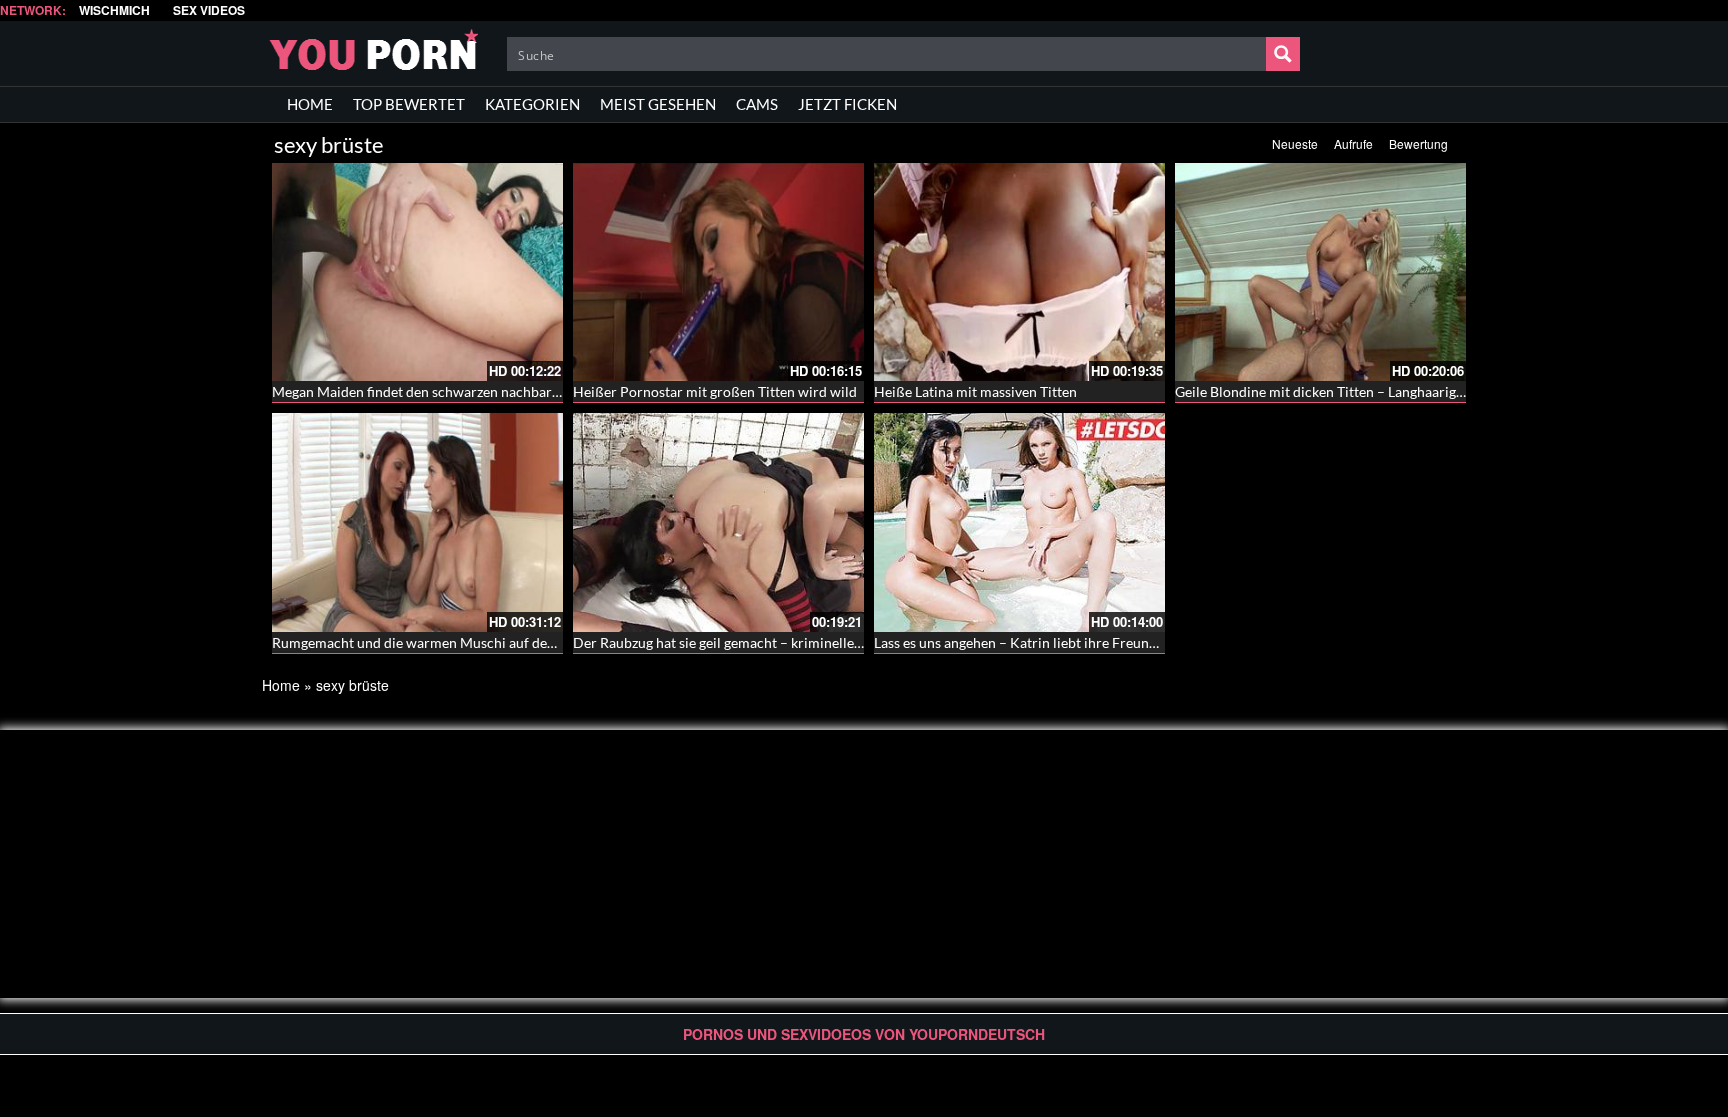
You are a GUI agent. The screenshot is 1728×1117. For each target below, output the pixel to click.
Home (281, 685)
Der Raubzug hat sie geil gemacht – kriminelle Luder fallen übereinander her (807, 642)
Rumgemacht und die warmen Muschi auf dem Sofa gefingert (459, 642)
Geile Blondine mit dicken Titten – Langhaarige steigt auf (1349, 391)
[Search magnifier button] (1283, 54)
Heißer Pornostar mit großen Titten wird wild (715, 391)
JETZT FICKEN (847, 104)
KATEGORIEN (532, 104)
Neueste (1295, 143)
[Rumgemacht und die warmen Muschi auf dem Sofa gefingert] (417, 522)
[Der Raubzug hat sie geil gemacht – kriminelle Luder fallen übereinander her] (718, 522)
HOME (310, 104)
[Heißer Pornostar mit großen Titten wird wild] (718, 272)
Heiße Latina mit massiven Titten (975, 391)
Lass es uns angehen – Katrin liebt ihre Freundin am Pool (1048, 642)
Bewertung (1418, 143)
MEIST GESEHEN (658, 104)
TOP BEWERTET (409, 104)
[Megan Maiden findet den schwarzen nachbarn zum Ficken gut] (417, 272)
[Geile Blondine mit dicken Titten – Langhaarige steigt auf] (1320, 272)
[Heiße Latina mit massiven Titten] (1019, 272)
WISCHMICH (114, 10)
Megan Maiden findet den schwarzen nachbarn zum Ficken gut (464, 391)
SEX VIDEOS (209, 10)
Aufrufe (1353, 143)
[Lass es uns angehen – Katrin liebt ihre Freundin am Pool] (1019, 522)
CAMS (757, 104)
